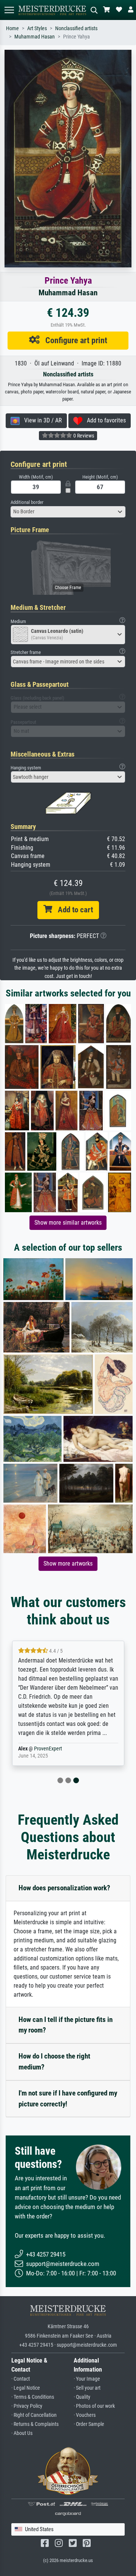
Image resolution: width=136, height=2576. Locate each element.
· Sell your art (87, 2388)
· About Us (22, 2433)
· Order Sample (89, 2424)
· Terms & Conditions (33, 2397)
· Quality (82, 2397)
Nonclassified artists (76, 28)
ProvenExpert (48, 1749)
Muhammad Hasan (35, 37)
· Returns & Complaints (35, 2424)
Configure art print (73, 340)
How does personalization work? (64, 1888)
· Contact (21, 2379)
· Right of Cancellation (34, 2415)
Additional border (27, 502)
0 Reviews (83, 436)
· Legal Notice (26, 2388)
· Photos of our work (94, 2406)
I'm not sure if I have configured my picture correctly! (68, 2099)
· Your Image (87, 2379)
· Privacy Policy (27, 2406)
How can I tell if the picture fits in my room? (66, 2025)
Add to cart (73, 910)
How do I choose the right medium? (54, 2062)
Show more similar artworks (68, 1223)
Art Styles (37, 28)
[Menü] (9, 10)
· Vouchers (85, 2415)
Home (12, 28)
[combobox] (68, 512)
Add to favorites (104, 420)
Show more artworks (68, 1564)
